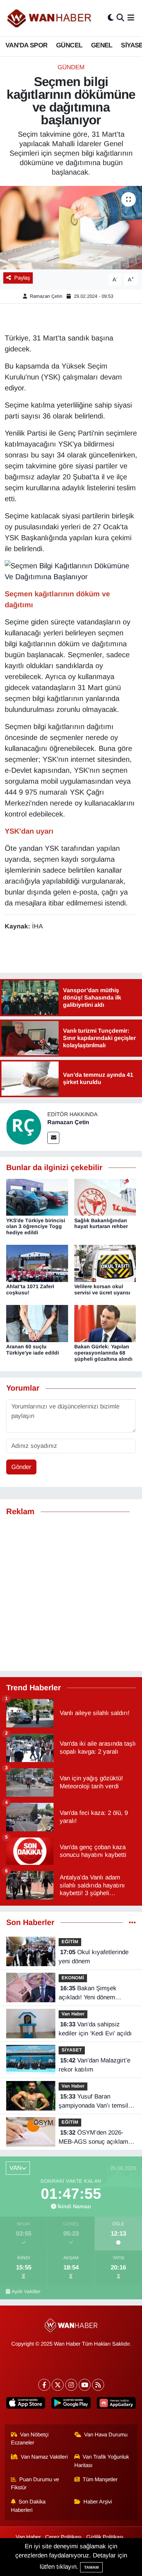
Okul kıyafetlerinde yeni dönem (94, 1957)
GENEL (102, 45)
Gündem (71, 67)
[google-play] (71, 2404)
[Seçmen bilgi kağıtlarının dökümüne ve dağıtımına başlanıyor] (71, 228)
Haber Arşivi (98, 2502)
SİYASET (72, 2050)
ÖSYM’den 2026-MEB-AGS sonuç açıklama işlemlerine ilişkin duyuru (95, 2138)
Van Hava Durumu (106, 2435)
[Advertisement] (71, 1594)
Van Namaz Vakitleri (44, 2457)
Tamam (91, 2567)
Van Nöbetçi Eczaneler (30, 2439)
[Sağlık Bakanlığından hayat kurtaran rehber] (105, 1197)
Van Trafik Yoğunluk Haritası (102, 2461)
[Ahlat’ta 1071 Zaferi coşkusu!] (37, 1263)
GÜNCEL (69, 45)
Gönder (21, 1467)
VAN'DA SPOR (26, 45)
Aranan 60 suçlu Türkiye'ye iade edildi (33, 1350)
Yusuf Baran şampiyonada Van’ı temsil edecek (93, 2102)
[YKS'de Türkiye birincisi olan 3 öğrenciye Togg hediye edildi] (37, 1197)
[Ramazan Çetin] (24, 1127)
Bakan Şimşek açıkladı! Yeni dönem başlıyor (88, 1994)
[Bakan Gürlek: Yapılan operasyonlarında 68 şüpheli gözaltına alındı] (105, 1323)
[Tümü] (132, 1923)
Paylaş (22, 278)
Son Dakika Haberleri (28, 2506)
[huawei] (116, 2404)
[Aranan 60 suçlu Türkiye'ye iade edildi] (37, 1323)
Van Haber (73, 2014)
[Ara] (120, 18)
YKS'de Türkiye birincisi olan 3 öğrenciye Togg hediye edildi (36, 1227)
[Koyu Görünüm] (111, 18)
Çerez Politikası (63, 2537)
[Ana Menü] (131, 18)
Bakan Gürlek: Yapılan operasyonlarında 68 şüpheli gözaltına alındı (103, 1353)
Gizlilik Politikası (105, 2537)
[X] (58, 2385)
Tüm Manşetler (100, 2479)
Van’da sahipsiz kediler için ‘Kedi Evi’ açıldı (95, 2029)
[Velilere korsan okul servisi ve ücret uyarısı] (105, 1263)
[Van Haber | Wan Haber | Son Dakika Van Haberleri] (50, 18)
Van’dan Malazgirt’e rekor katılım (94, 2065)
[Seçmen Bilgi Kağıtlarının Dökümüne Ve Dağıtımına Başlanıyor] (71, 571)
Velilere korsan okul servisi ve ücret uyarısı (102, 1289)
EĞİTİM (70, 1942)
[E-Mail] (53, 1138)
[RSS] (98, 2385)
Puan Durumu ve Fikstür (35, 2483)
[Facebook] (44, 2385)
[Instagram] (71, 2385)
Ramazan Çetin (46, 296)
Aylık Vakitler (26, 2291)
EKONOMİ (73, 1978)
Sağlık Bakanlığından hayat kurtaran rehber (101, 1223)
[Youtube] (85, 2385)
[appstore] (26, 2404)
